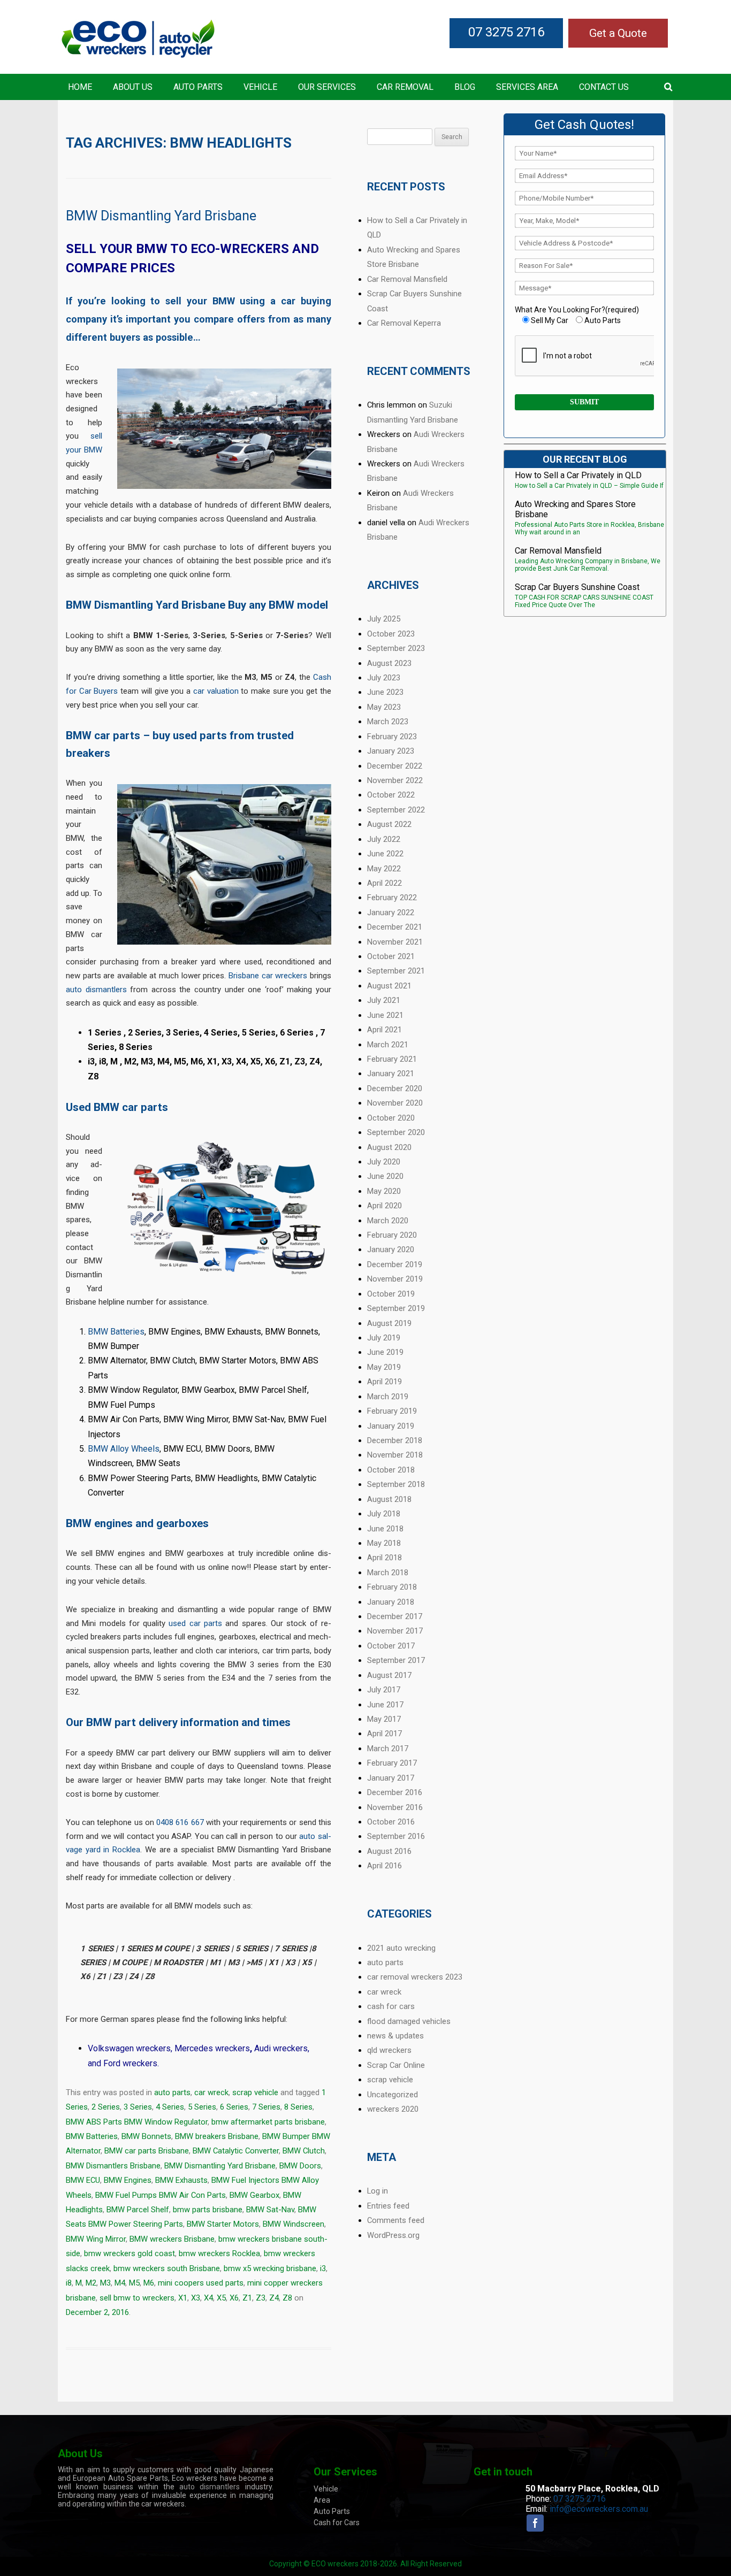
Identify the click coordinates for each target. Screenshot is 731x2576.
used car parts (195, 1623)
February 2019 (392, 1411)
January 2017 (391, 1778)
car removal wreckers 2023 (415, 1977)
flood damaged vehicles (409, 2021)
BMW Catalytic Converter (236, 2151)
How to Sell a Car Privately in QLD (578, 475)
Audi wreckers (281, 2048)
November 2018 (395, 1455)
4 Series (170, 2107)
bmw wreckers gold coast (130, 2253)
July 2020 (384, 1162)
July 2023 (384, 678)
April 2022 (384, 883)
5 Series (202, 2107)
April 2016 (384, 1866)
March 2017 (388, 1749)
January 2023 (391, 751)
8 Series (298, 2107)
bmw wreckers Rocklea (219, 2253)
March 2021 (388, 1045)
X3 (196, 2298)
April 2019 (384, 1382)
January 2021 (391, 1074)
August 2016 (389, 1851)
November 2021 (395, 942)
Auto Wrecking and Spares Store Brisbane (575, 509)
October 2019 (391, 1294)
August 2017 (389, 1675)
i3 (323, 2268)
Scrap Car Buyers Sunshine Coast (577, 587)
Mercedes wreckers (212, 2048)
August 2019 (389, 1323)
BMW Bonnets (146, 2136)
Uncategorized (393, 2095)
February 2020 (392, 1235)
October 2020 (391, 1118)
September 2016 (396, 1836)
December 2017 (395, 1616)
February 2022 (392, 898)
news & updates (395, 2036)
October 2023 (391, 634)
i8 (69, 2283)
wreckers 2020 (393, 2109)
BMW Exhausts (181, 2180)
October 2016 (391, 1822)
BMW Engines (128, 2180)
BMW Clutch (304, 2151)
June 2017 (385, 1705)
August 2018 (389, 1499)
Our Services (327, 87)
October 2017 (391, 1646)
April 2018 (384, 1558)
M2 (91, 2283)
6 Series (234, 2107)
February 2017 (392, 1763)
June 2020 (385, 1176)
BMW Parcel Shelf (138, 2210)
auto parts (172, 2092)
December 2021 (395, 927)
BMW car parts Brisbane (147, 2151)
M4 (120, 2283)
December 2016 (395, 1792)
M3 (105, 2283)
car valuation (216, 691)
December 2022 (395, 766)
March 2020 (388, 1221)
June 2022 (385, 854)
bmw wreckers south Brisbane (167, 2268)
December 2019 (395, 1264)
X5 (221, 2298)
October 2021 (391, 956)
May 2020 (384, 1191)
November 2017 (395, 1631)
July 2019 (384, 1338)
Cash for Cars (337, 2523)
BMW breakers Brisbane (217, 2136)
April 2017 (384, 1734)
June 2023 (385, 692)
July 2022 (384, 839)
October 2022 (391, 795)
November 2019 (395, 1279)
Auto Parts (198, 87)
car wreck (211, 2092)
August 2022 (389, 824)
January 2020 (391, 1249)
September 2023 (396, 648)
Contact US (604, 87)
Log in (378, 2191)
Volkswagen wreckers (129, 2048)
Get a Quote (618, 33)
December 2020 (395, 1088)
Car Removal (405, 87)
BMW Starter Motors (223, 2224)
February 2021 (392, 1059)
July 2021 (384, 1000)
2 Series (106, 2107)
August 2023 (389, 663)
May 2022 (384, 869)
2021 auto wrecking (401, 1948)
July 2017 (384, 1690)
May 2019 (384, 1367)
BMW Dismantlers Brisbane (113, 2166)
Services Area (527, 87)
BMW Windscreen (294, 2224)
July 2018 (384, 1514)
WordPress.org (393, 2235)
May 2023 (384, 707)
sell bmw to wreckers (137, 2298)
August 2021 (389, 986)
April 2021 (384, 1030)
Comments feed (396, 2220)
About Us (133, 87)
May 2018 (384, 1543)
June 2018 (385, 1529)
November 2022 (395, 780)
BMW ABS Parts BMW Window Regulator (137, 2122)
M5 (134, 2283)
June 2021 (385, 1015)
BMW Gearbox (254, 2195)
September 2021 (396, 971)
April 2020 (384, 1206)
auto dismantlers (96, 990)
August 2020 (389, 1147)
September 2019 (396, 1308)
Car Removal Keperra (404, 323)
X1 (183, 2298)
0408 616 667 (180, 1822)
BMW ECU (83, 2180)
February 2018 (392, 1587)
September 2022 (396, 810)
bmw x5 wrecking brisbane (270, 2268)
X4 (208, 2298)
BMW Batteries (116, 1332)
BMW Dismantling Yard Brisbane (161, 216)
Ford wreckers (130, 2063)
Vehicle (260, 87)
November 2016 (395, 1807)
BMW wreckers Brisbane (172, 2239)
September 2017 (396, 1660)
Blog (465, 87)
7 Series (266, 2107)
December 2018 (395, 1440)
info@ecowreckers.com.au (599, 2509)
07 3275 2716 (506, 32)
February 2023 (392, 737)
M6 (149, 2283)
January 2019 (391, 1426)
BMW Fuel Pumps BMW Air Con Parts (161, 2195)
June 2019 (385, 1352)
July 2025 (384, 619)
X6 (234, 2298)
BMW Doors (300, 2166)
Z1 (247, 2298)
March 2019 (388, 1397)
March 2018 (388, 1573)
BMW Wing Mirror (96, 2239)
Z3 (261, 2298)
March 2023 (388, 722)
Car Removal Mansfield (407, 279)
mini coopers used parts (201, 2283)
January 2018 (391, 1602)
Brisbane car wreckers (268, 976)
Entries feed (388, 2206)
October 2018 (391, 1470)
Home (80, 87)
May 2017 (384, 1719)
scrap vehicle (255, 2092)
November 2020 (395, 1103)
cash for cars (391, 2006)
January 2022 (391, 913)
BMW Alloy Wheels (124, 1449)
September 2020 (396, 1132)
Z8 (287, 2298)
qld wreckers (389, 2050)
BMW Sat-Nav (270, 2210)
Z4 (274, 2298)
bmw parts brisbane (208, 2210)
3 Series (138, 2107)
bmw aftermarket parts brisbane (268, 2122)
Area (322, 2500)
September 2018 (396, 1484)
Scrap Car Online (396, 2065)
